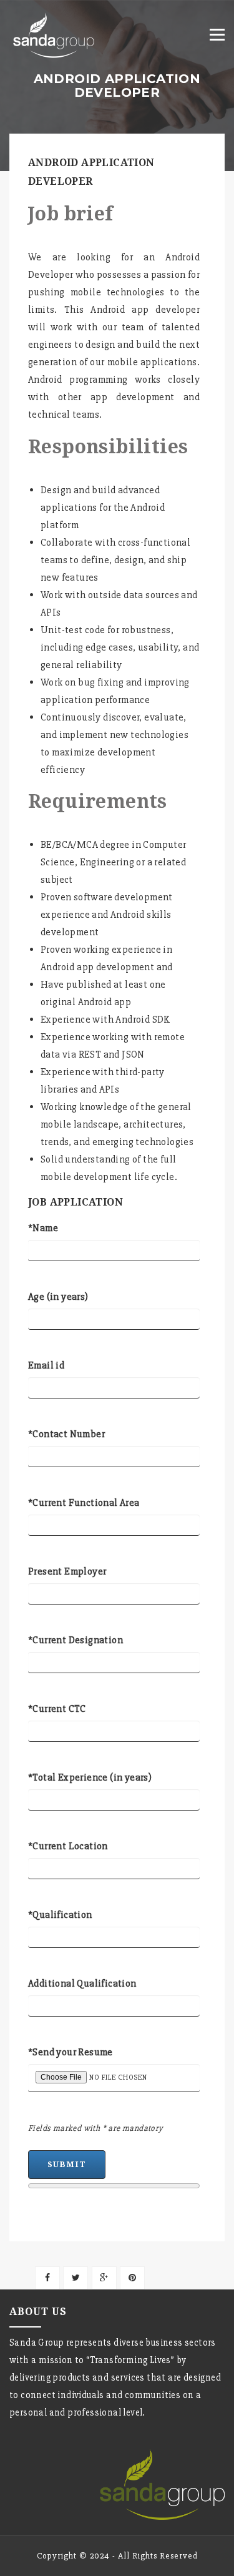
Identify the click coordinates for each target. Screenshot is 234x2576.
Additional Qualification (82, 1984)
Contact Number (66, 1434)
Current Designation (76, 1640)
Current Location (68, 1846)
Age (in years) (58, 1297)
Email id (46, 1365)
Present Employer (67, 1571)
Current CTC (57, 1709)
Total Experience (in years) (90, 1777)
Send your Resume (71, 2052)
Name (43, 1228)
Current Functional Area (84, 1503)
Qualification (60, 1915)
